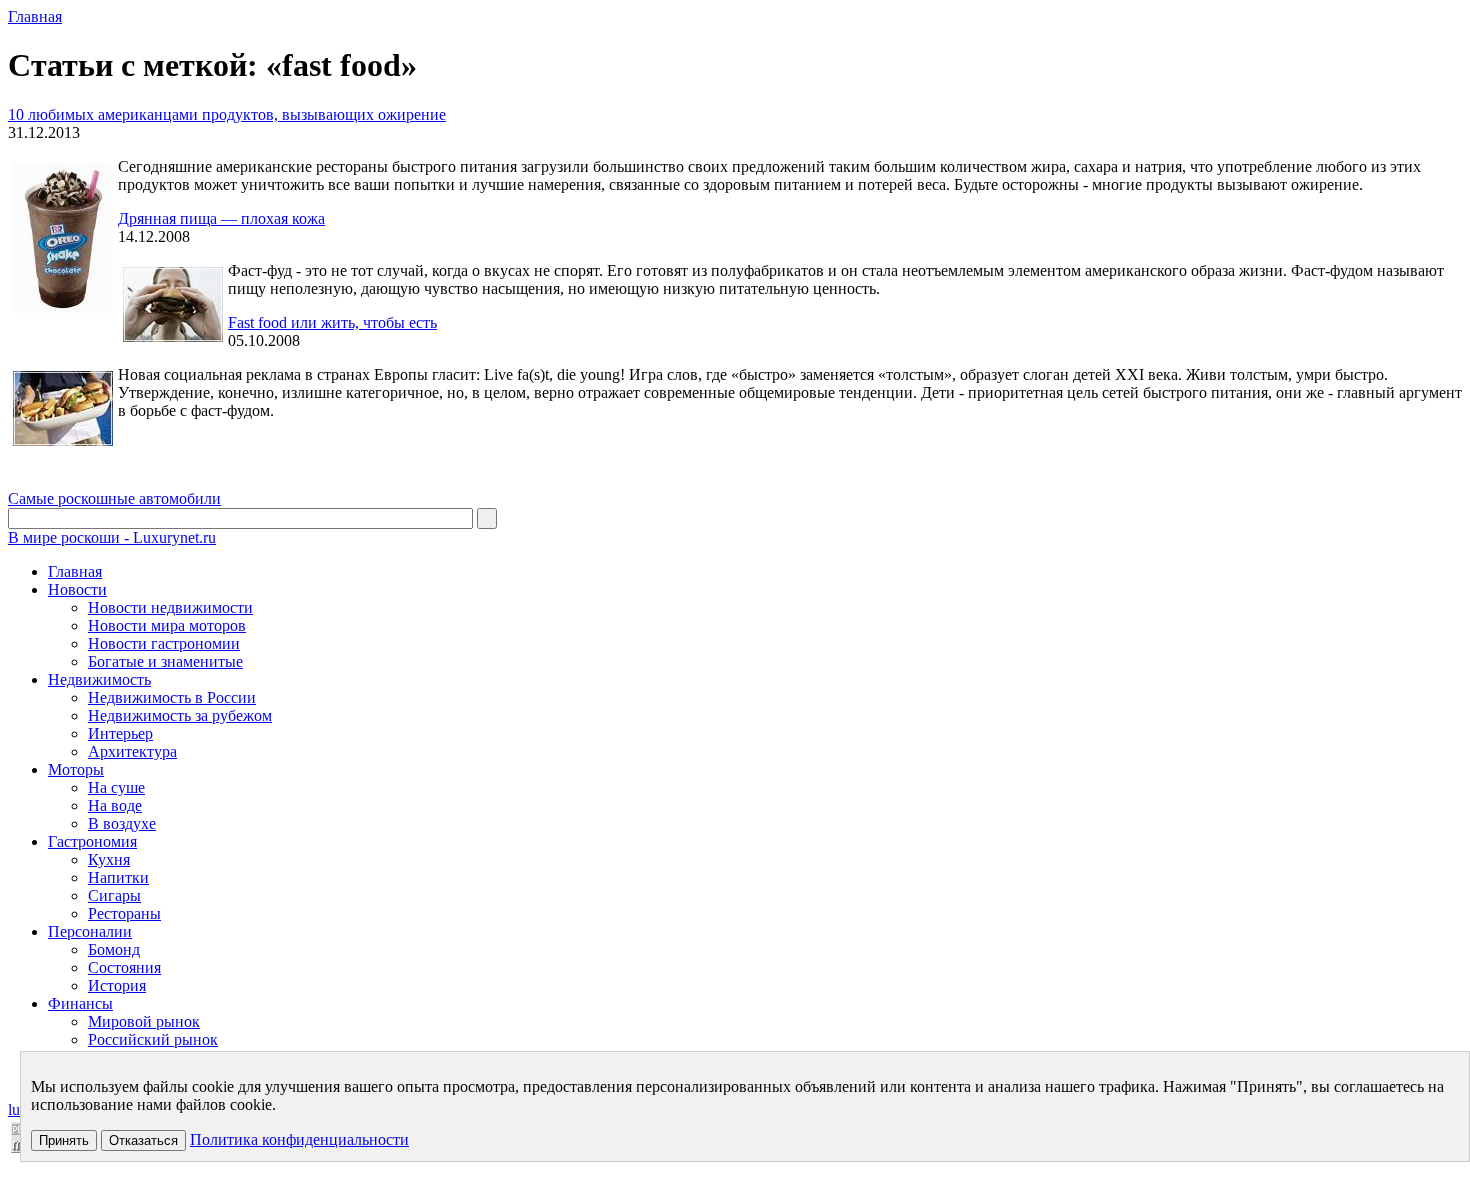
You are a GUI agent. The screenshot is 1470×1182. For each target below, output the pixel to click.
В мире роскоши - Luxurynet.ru (112, 537)
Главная (35, 16)
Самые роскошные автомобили (114, 498)
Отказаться (143, 1140)
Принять (64, 1140)
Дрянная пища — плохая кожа (221, 218)
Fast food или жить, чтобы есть (332, 322)
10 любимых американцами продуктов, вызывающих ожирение (227, 114)
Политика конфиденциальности (299, 1139)
